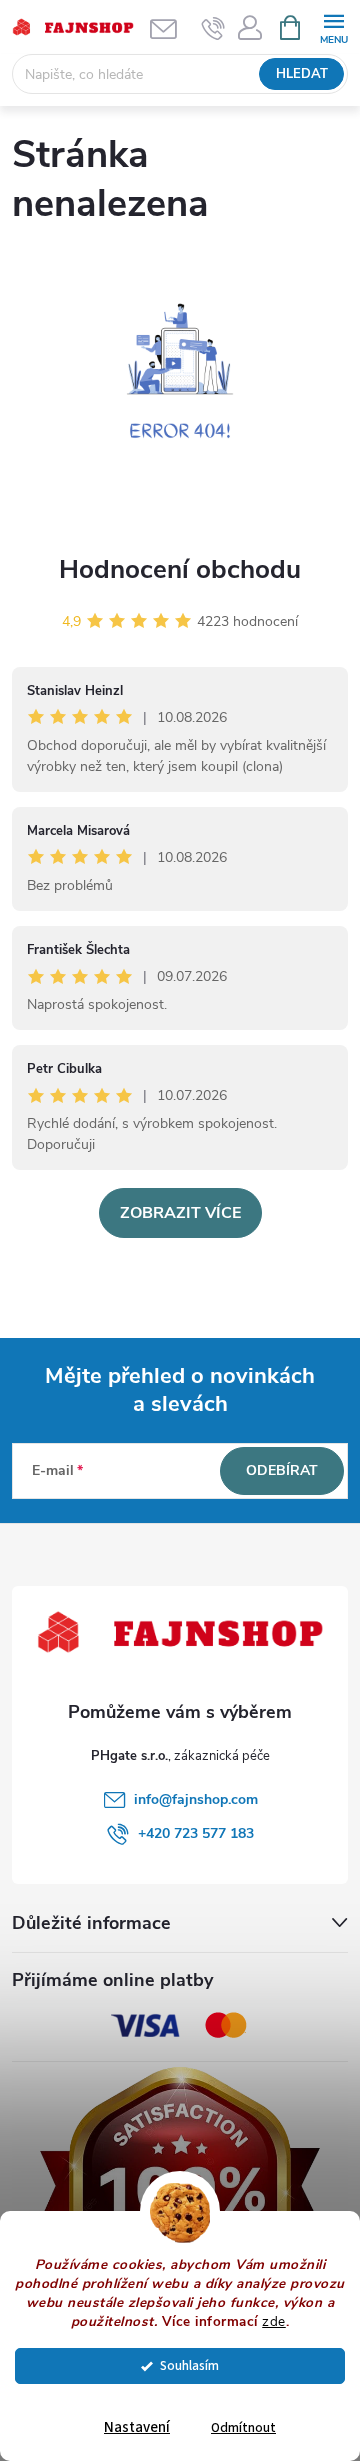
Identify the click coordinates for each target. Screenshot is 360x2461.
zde (274, 2321)
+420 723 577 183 (196, 1833)
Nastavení (137, 2427)
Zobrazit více (180, 1213)
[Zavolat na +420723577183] (213, 28)
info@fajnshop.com (196, 1799)
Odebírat (282, 1470)
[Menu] (333, 26)
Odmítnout (243, 2427)
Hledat (302, 74)
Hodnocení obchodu (180, 569)
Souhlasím (189, 2365)
